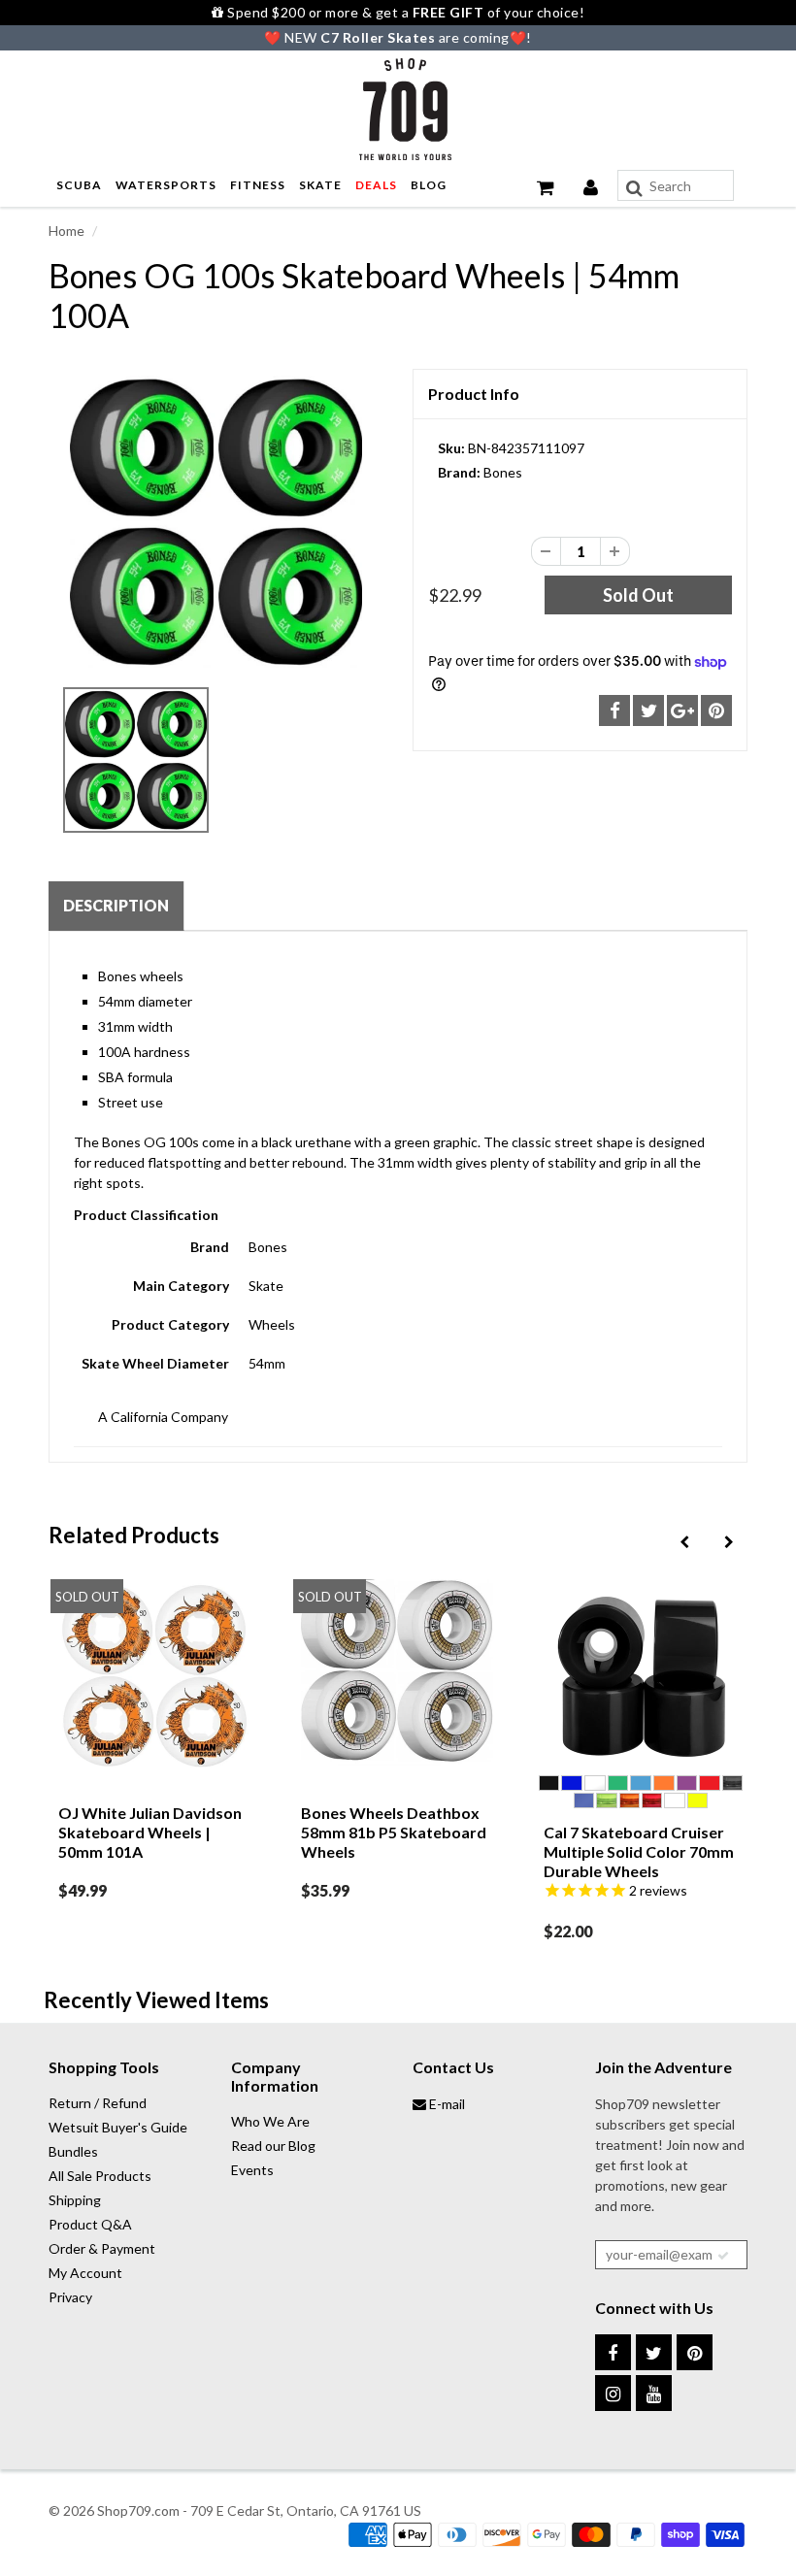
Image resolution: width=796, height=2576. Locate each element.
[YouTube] (654, 2393)
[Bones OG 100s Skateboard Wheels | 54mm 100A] (216, 522)
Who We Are (270, 2121)
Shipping (75, 2200)
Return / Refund (98, 2103)
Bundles (73, 2151)
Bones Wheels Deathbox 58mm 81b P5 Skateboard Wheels (394, 1832)
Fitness (258, 185)
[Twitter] (654, 2352)
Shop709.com (138, 2510)
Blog (429, 185)
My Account (85, 2273)
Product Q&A (90, 2224)
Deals (376, 185)
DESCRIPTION (116, 905)
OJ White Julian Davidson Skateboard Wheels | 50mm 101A (150, 1832)
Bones (503, 472)
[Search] (634, 188)
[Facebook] (613, 2352)
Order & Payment (102, 2248)
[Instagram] (613, 2393)
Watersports (166, 185)
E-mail (446, 2104)
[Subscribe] (723, 2256)
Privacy (70, 2297)
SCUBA (79, 185)
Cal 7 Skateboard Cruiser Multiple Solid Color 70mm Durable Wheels (639, 1851)
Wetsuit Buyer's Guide (118, 2127)
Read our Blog (273, 2146)
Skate (320, 185)
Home (66, 231)
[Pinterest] (695, 2352)
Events (252, 2170)
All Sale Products (100, 2176)
